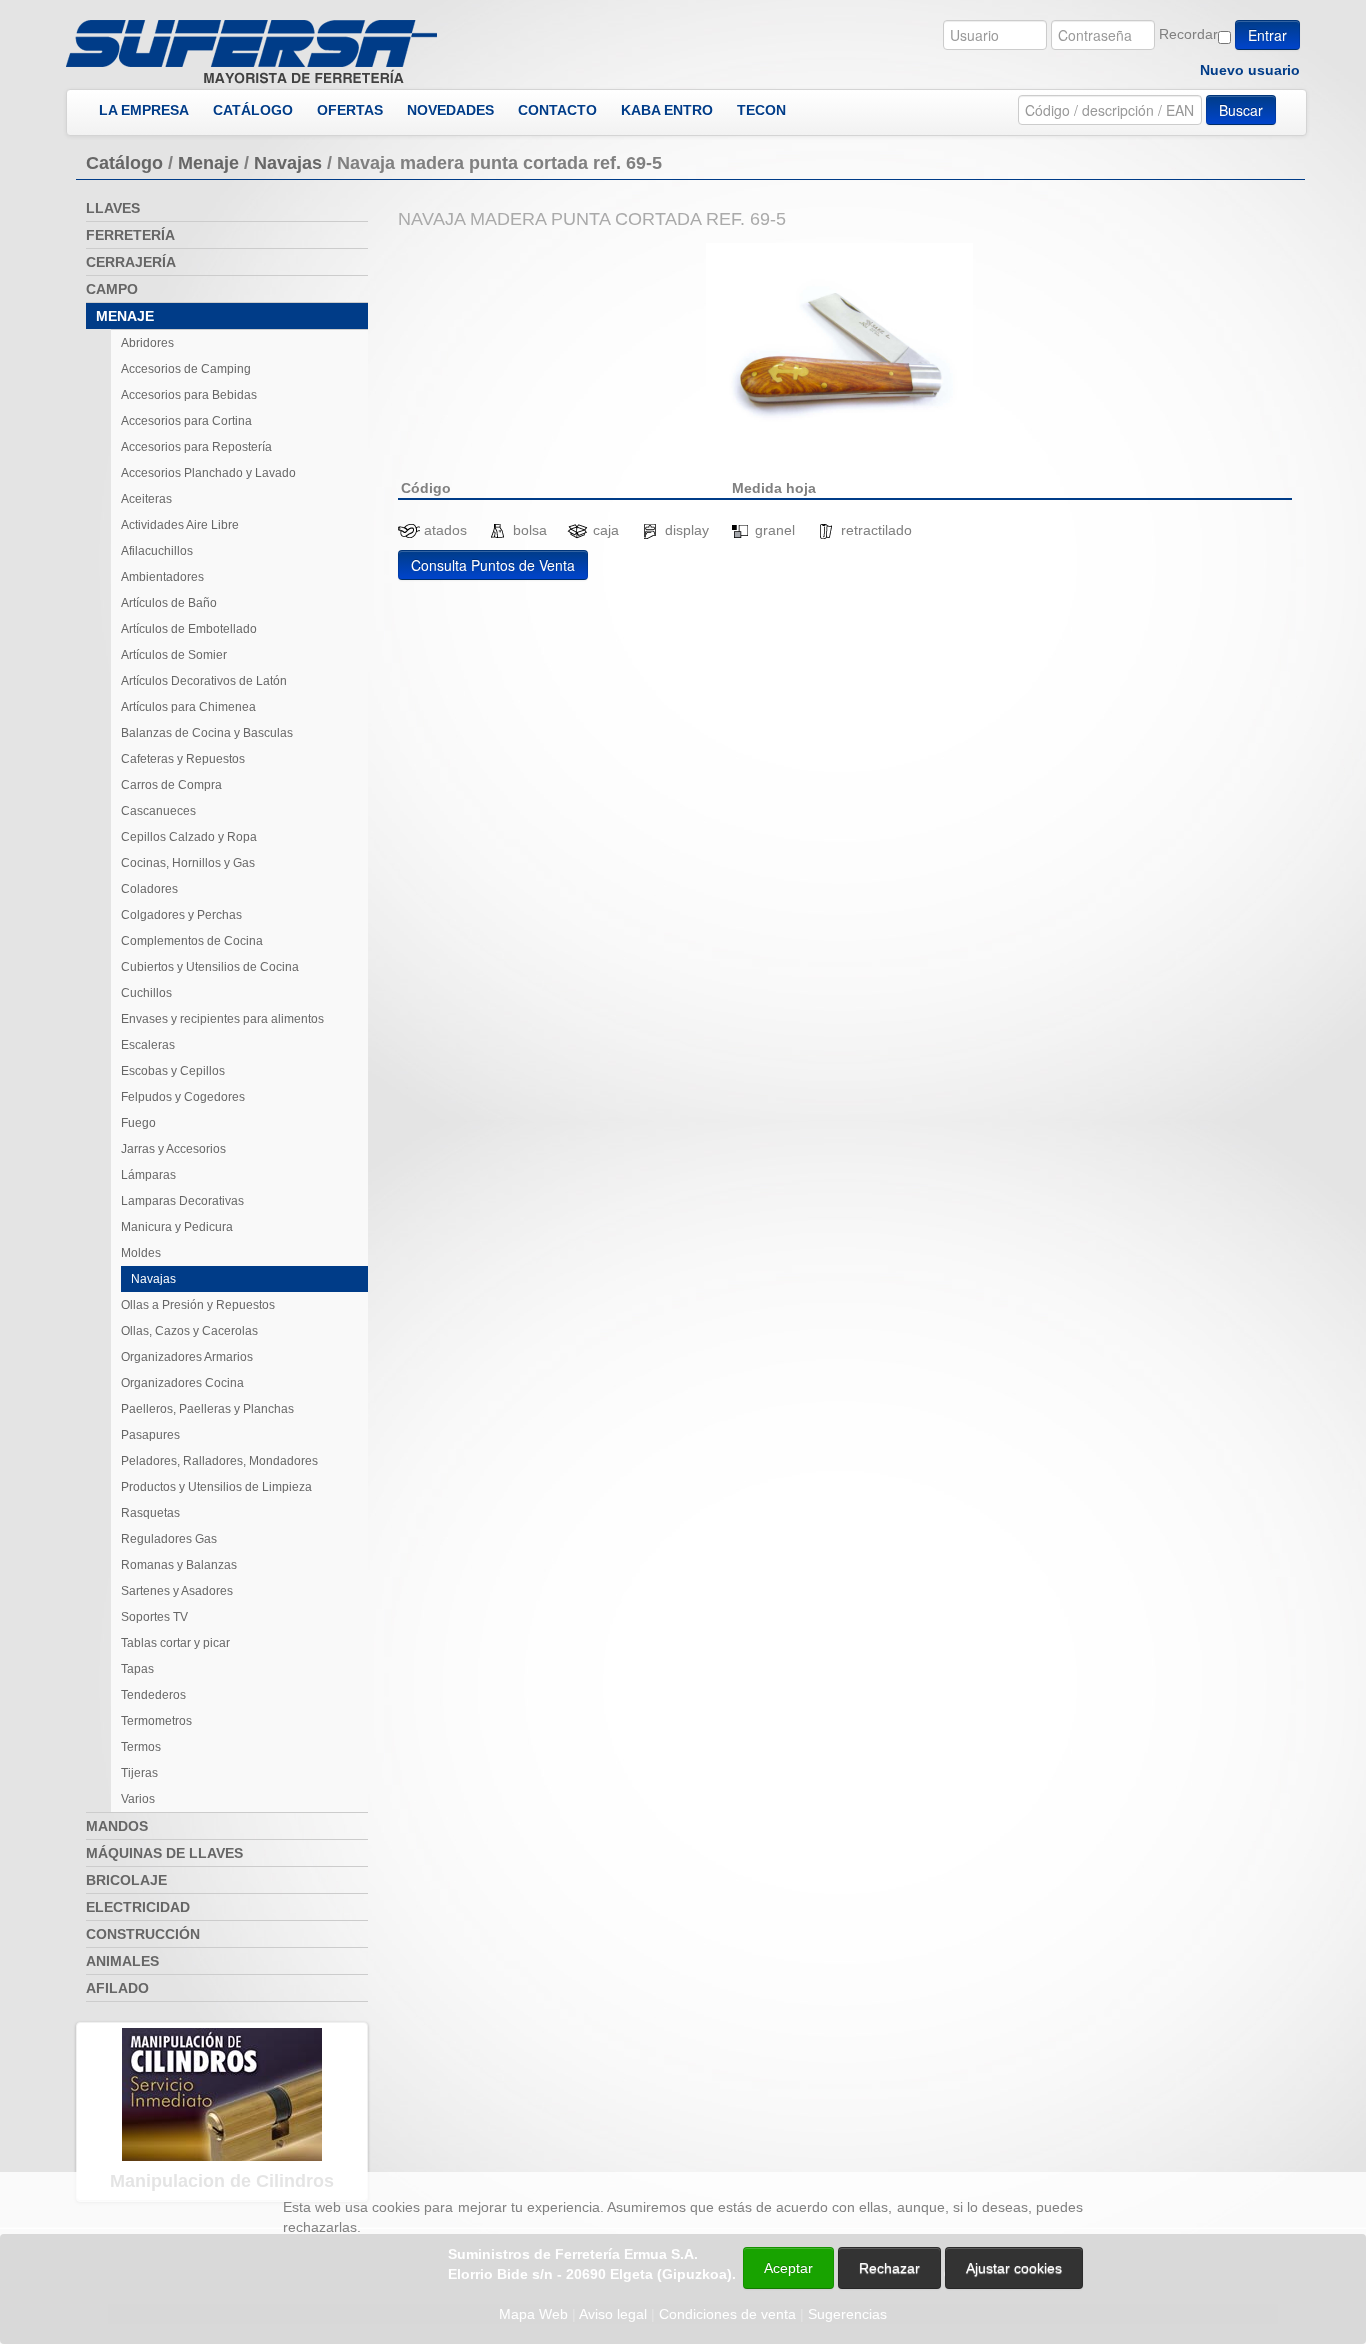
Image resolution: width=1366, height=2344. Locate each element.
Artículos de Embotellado (189, 629)
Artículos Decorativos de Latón (204, 681)
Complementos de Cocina (192, 941)
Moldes (141, 1253)
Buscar (1241, 110)
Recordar (1188, 34)
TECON (761, 110)
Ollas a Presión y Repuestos (198, 1305)
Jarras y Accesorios (173, 1149)
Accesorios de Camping (186, 369)
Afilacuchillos (157, 551)
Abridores (147, 343)
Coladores (149, 889)
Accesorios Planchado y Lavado (208, 473)
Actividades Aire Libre (180, 525)
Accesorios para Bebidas (189, 395)
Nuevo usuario (1250, 70)
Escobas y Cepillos (173, 1071)
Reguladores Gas (169, 1539)
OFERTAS (350, 110)
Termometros (156, 1721)
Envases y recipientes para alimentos (222, 1019)
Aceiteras (146, 499)
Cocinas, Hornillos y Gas (188, 863)
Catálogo (124, 163)
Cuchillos (146, 993)
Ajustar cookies (1128, 2154)
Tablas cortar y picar (175, 1643)
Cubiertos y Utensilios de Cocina (210, 967)
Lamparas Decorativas (182, 1201)
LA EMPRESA (144, 110)
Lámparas (148, 1175)
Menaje (208, 163)
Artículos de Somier (174, 655)
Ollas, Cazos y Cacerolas (189, 1331)
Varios (138, 1799)
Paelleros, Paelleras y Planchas (207, 1409)
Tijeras (139, 1773)
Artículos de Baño (169, 603)
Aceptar (788, 2268)
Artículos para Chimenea (188, 707)
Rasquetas (150, 1513)
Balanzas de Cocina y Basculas (207, 733)
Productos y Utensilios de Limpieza (216, 1487)
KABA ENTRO (667, 110)
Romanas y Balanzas (179, 1565)
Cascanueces (158, 811)
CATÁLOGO (253, 110)
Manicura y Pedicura (177, 1227)
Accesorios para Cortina (186, 421)
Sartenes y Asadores (177, 1591)
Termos (141, 1747)
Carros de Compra (171, 785)
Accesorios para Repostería (196, 447)
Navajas (288, 163)
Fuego (138, 1123)
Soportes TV (154, 1617)
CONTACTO (557, 110)
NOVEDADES (450, 110)
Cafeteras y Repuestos (183, 759)
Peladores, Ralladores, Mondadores (219, 1461)
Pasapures (150, 1435)
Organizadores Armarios (187, 1357)
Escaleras (148, 1045)
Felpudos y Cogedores (183, 1097)
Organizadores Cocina (182, 1383)
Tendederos (153, 1695)
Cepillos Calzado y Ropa (189, 837)
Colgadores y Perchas (181, 915)
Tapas (137, 1669)
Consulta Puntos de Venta (493, 565)
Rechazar (889, 2268)
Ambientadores (162, 577)
